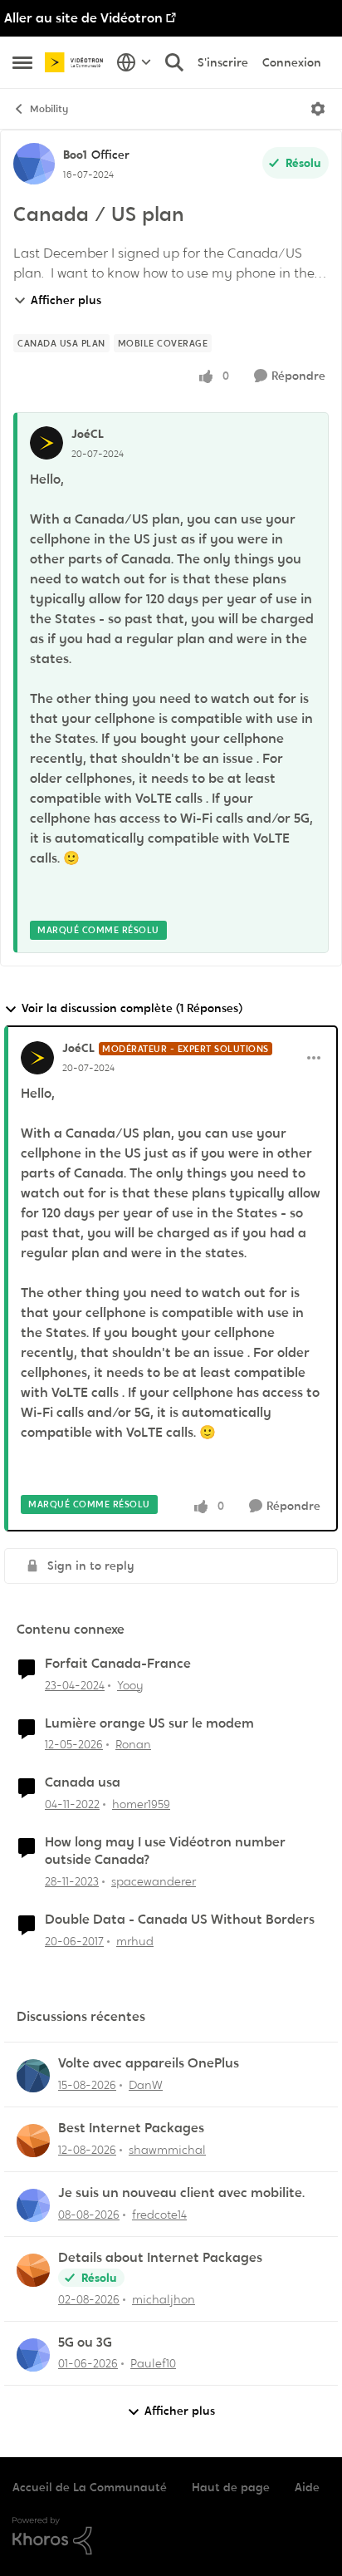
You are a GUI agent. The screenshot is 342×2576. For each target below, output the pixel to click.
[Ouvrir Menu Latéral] (22, 62)
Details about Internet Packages (160, 2258)
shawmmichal (167, 2150)
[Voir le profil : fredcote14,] (33, 2205)
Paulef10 (153, 2363)
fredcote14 (159, 2215)
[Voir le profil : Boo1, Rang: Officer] (34, 164)
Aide (307, 2487)
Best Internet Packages (131, 2128)
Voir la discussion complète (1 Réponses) (132, 1008)
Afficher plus (66, 300)
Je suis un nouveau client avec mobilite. (181, 2193)
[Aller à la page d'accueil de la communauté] (76, 62)
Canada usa (83, 1782)
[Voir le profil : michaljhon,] (33, 2270)
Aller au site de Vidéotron (83, 18)
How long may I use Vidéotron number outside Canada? (165, 1851)
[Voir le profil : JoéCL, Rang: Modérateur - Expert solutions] (37, 1058)
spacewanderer (154, 1881)
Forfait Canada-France (118, 1664)
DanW (146, 2085)
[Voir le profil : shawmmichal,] (33, 2141)
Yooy (130, 1685)
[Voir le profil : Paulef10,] (33, 2355)
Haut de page (231, 2487)
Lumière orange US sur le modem (149, 1723)
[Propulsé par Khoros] (171, 2536)
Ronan (133, 1744)
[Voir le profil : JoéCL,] (46, 443)
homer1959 (141, 1804)
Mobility (49, 109)
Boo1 (75, 155)
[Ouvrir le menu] (318, 109)
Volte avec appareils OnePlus (149, 2063)
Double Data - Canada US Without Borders (180, 1920)
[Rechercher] (174, 62)
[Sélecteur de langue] (134, 62)
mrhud (135, 1941)
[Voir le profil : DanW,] (33, 2076)
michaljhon (164, 2299)
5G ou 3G (85, 2342)
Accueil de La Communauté (90, 2487)
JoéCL (88, 434)
